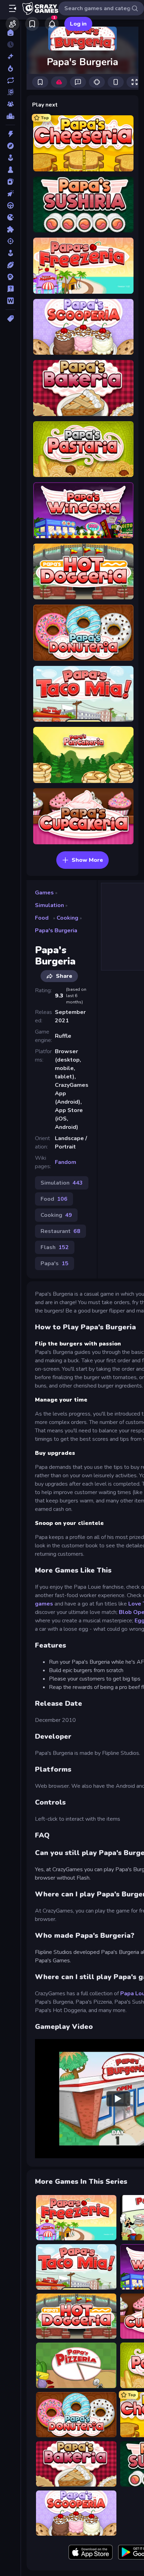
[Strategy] (10, 277)
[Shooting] (10, 241)
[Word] (10, 301)
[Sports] (10, 265)
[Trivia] (10, 289)
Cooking (67, 918)
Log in (78, 24)
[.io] (10, 217)
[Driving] (10, 205)
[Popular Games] (10, 68)
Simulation (49, 905)
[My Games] (32, 24)
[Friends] (13, 24)
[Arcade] (10, 158)
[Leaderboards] (10, 116)
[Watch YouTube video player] (118, 2099)
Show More (87, 860)
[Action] (10, 134)
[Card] (10, 182)
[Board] (10, 170)
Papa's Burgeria (56, 931)
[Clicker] (10, 193)
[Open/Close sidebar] (13, 8)
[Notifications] (52, 24)
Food (42, 918)
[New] (10, 56)
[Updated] (10, 80)
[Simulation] (10, 253)
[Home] (10, 33)
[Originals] (10, 92)
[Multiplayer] (10, 104)
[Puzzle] (10, 229)
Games (44, 893)
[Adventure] (10, 146)
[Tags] (10, 319)
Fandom (66, 1162)
